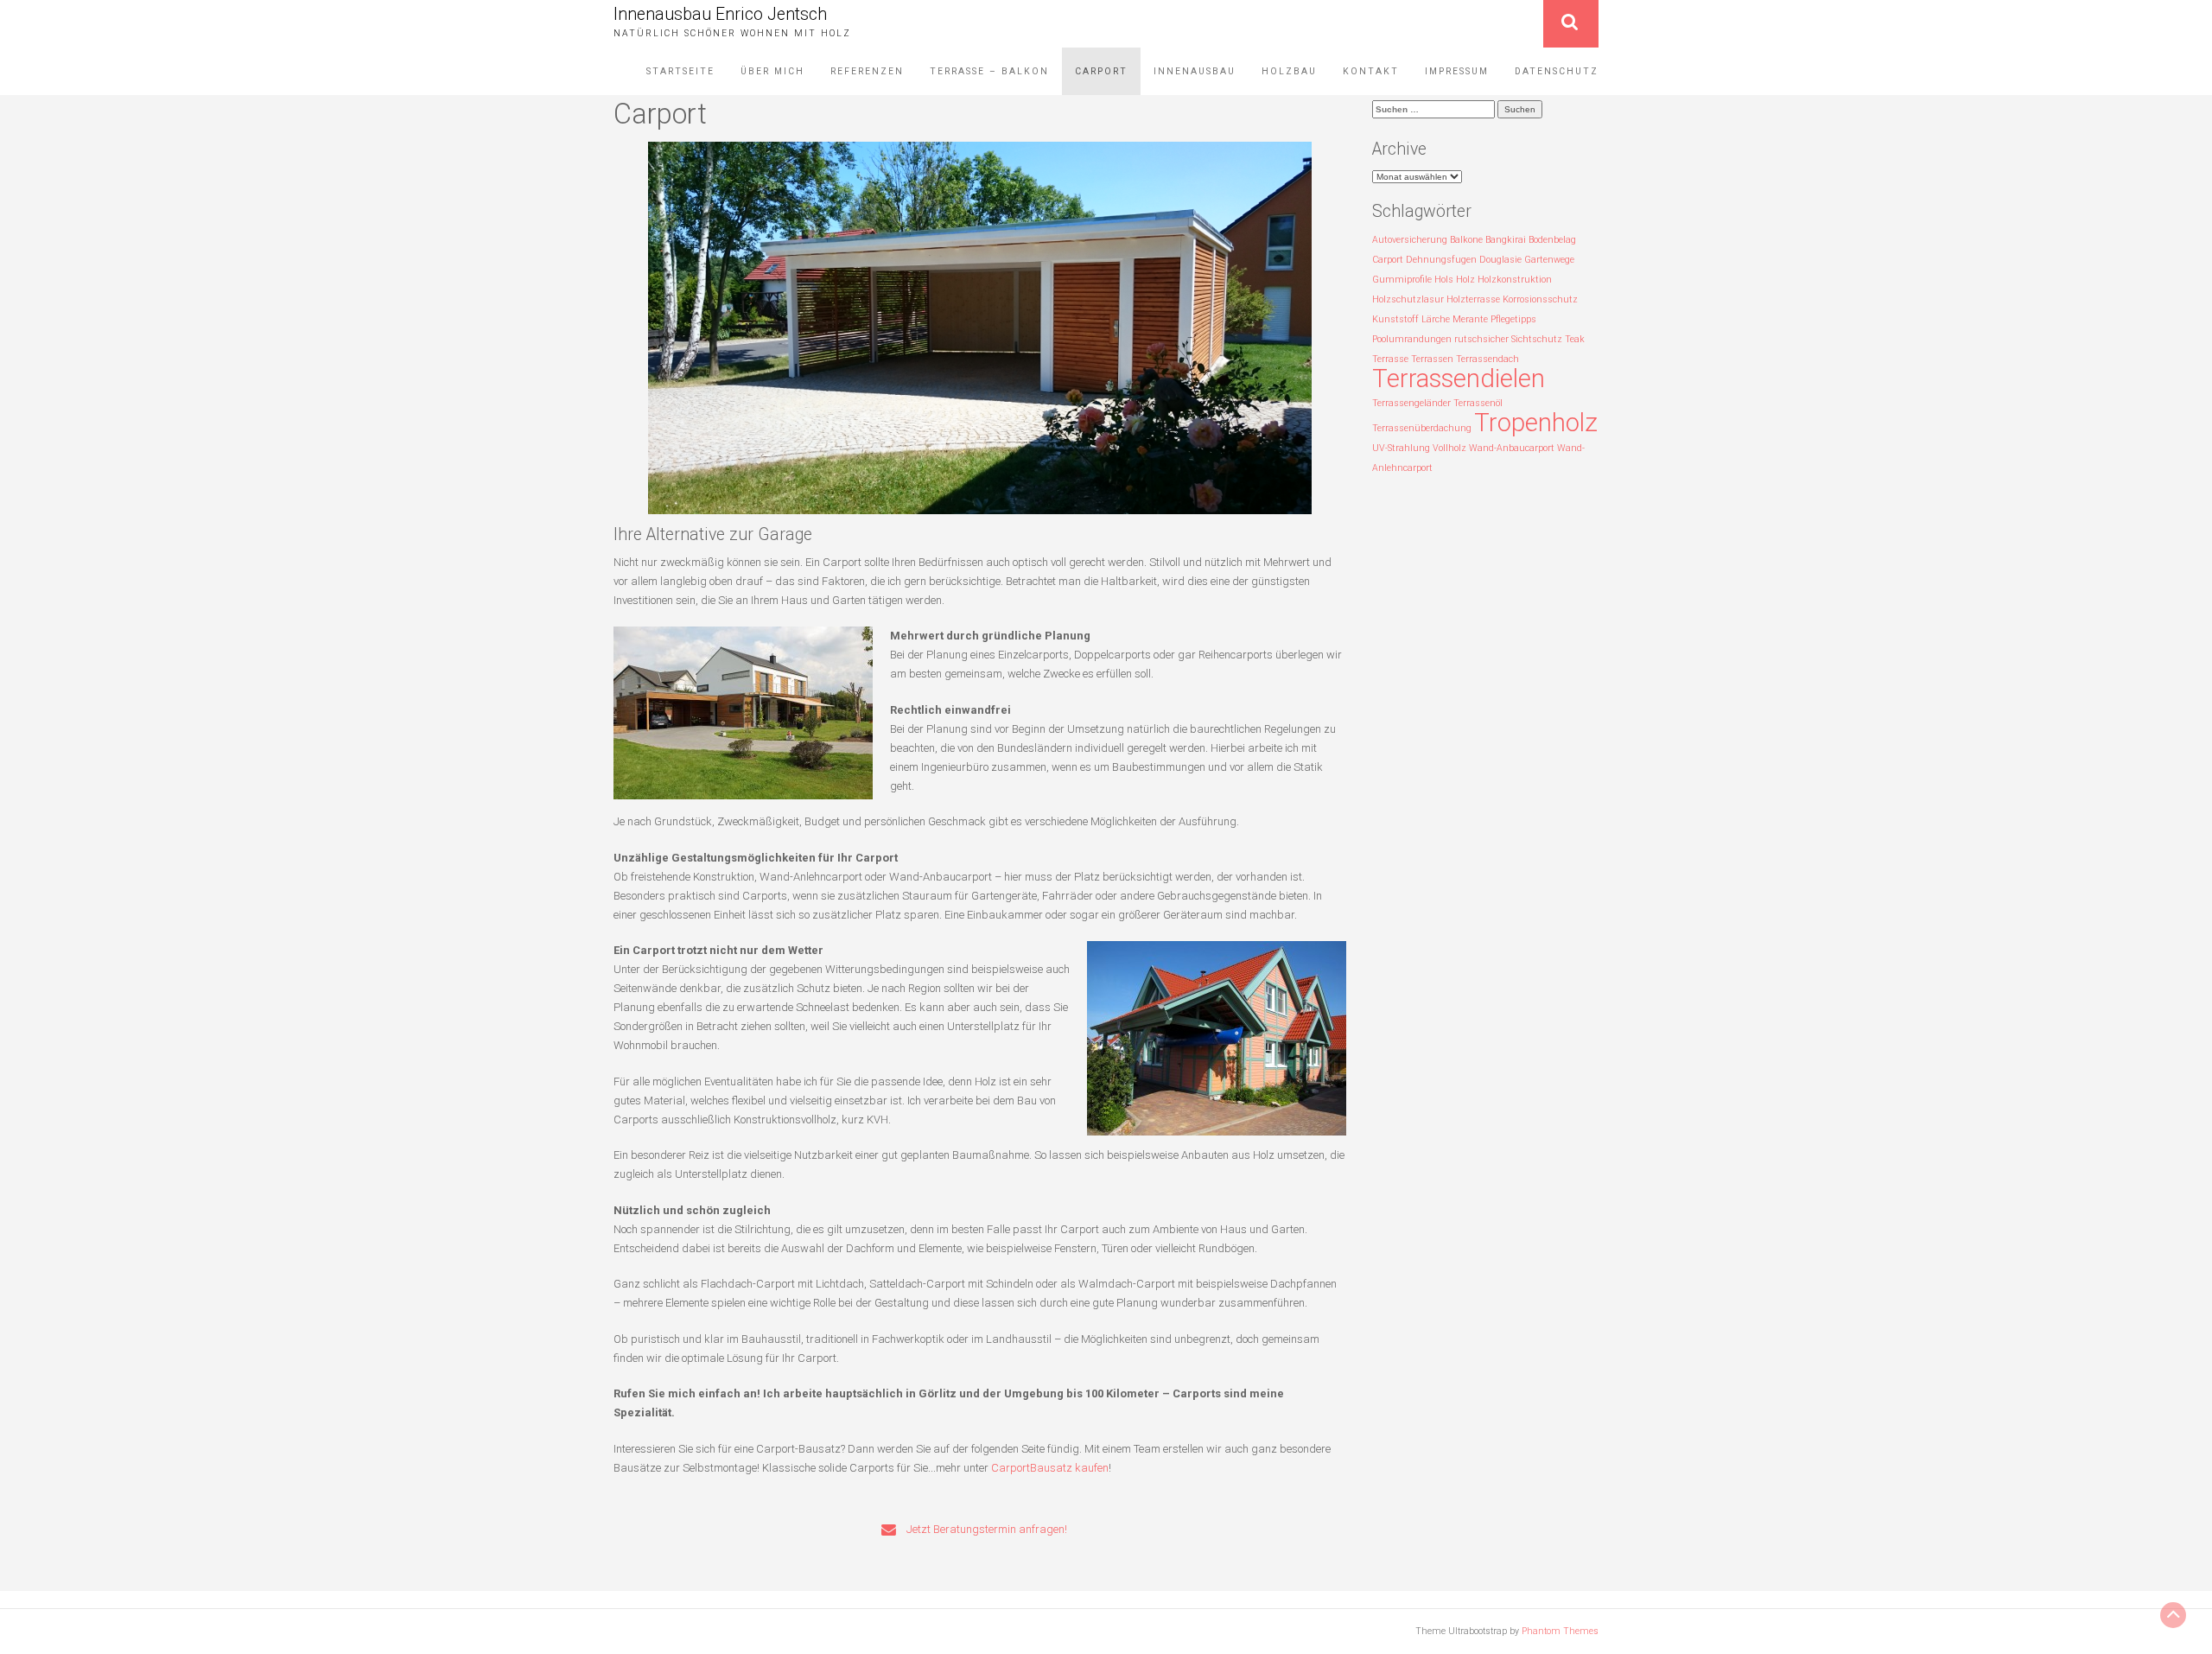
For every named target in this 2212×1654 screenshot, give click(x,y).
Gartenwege (1549, 260)
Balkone (1466, 240)
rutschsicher (1481, 339)
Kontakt (1371, 71)
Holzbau (1289, 71)
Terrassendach (1487, 359)
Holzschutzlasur (1408, 299)
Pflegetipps (1513, 319)
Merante (1470, 319)
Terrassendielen (1459, 379)
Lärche (1436, 319)
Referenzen (867, 71)
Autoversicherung (1410, 240)
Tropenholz (1536, 423)
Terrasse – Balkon (989, 71)
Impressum (1457, 71)
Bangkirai (1506, 240)
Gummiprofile (1402, 280)
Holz (1465, 280)
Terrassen (1432, 359)
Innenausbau (1195, 71)
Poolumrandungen (1412, 339)
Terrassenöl (1478, 403)
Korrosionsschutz (1540, 299)
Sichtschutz (1537, 339)
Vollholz (1449, 448)
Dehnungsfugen (1441, 260)
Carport (1101, 71)
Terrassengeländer (1411, 403)
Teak (1575, 339)
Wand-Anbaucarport (1512, 448)
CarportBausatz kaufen (1050, 1468)
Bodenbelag (1552, 240)
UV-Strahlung (1401, 448)
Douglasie (1500, 260)
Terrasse (1390, 359)
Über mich (772, 71)
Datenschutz (1557, 71)
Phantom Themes (1560, 1631)
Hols (1444, 280)
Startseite (680, 71)
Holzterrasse (1473, 299)
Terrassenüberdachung (1422, 428)
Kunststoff (1395, 319)
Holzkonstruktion (1515, 280)
